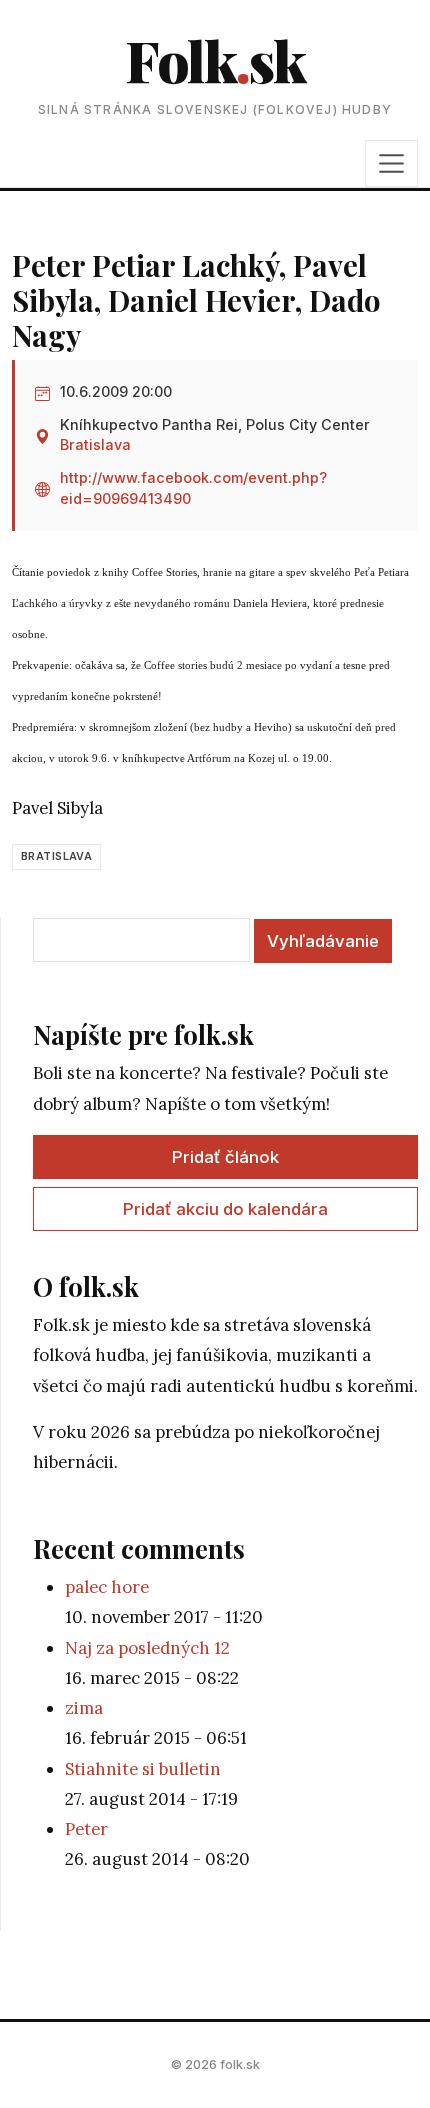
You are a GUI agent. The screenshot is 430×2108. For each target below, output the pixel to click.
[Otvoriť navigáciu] (391, 163)
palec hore (107, 1587)
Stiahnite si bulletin (143, 1769)
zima (84, 1708)
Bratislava (95, 444)
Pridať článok (225, 1157)
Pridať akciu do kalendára (225, 1209)
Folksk (215, 59)
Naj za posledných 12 (147, 1648)
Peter (86, 1829)
